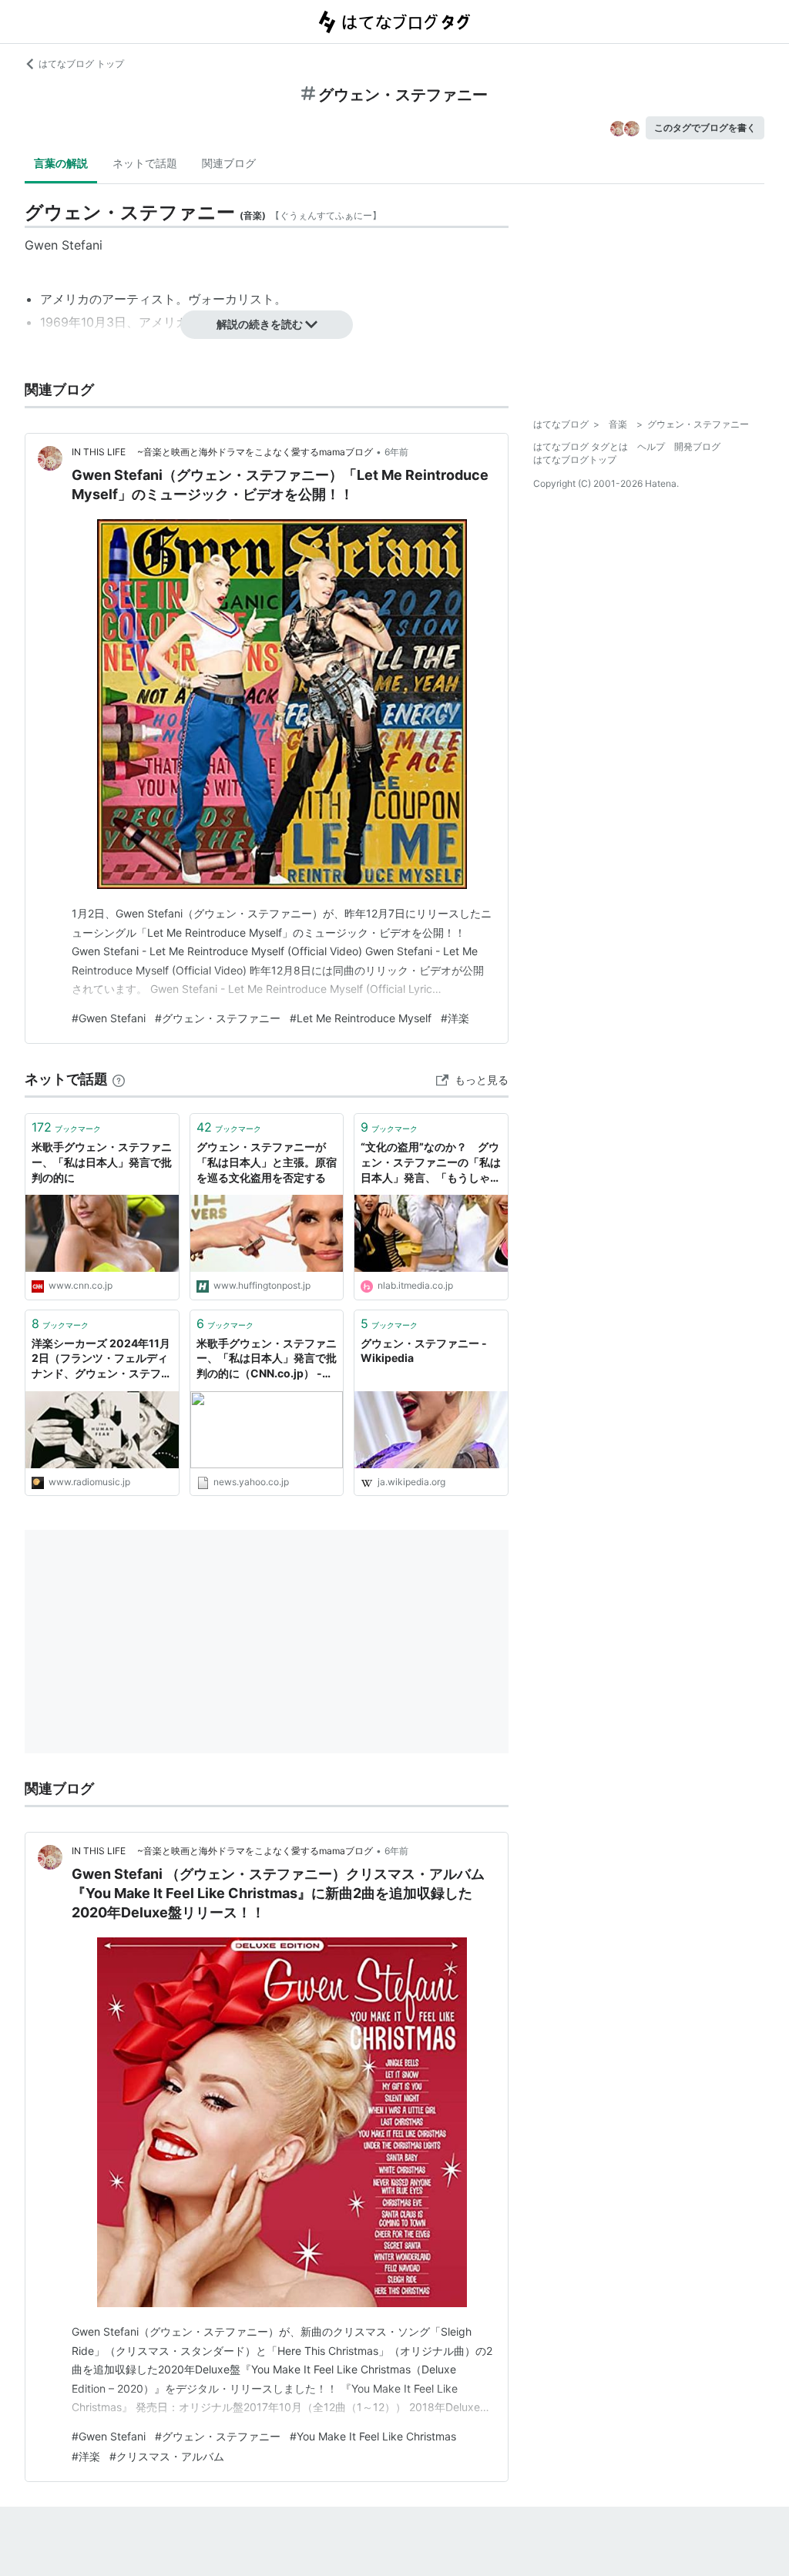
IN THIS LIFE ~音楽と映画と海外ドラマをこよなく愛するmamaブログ (222, 452)
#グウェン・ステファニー (218, 1018)
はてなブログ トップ (81, 64)
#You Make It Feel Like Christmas (373, 2436)
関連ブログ (229, 163)
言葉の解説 (61, 163)
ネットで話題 (145, 163)
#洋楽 (455, 1018)
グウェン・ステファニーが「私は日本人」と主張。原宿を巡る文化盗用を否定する (267, 1162)
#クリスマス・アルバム (167, 2456)
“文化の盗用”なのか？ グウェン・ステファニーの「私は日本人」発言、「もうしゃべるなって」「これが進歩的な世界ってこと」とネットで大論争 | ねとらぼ (431, 1163)
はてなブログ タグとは (581, 446)
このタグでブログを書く (705, 127)
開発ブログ (697, 446)
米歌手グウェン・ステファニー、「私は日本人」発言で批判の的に (102, 1162)
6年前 (396, 452)
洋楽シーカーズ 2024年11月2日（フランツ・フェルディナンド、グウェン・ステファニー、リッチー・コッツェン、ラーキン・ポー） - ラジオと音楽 (102, 1359)
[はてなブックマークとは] (119, 1079)
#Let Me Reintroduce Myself (361, 1018)
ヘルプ (651, 446)
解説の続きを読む (260, 324)
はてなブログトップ (575, 460)
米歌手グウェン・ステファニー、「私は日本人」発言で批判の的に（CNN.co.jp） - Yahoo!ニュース (267, 1359)
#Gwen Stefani (109, 1018)
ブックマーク (66, 1127)
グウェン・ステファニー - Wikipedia (424, 1351)
